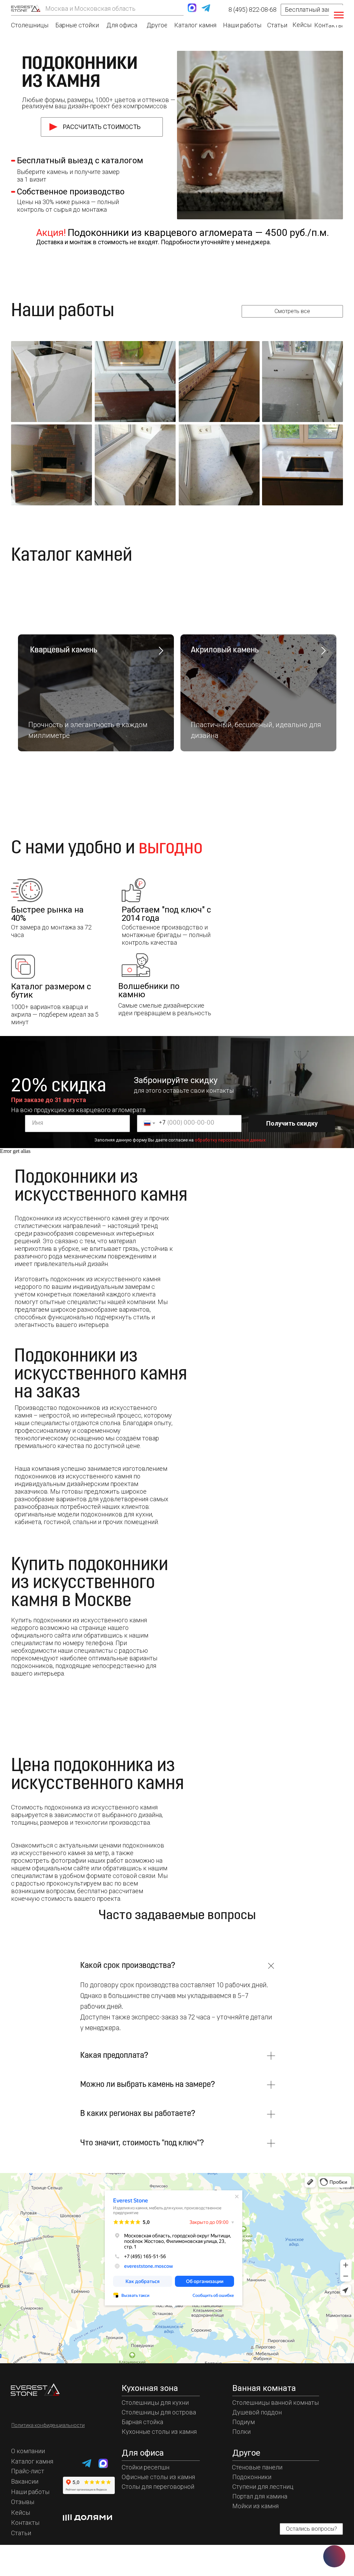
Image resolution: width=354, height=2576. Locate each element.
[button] (312, 10)
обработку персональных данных (230, 1140)
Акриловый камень (225, 650)
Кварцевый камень (63, 650)
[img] (26, 8)
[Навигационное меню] (339, 15)
